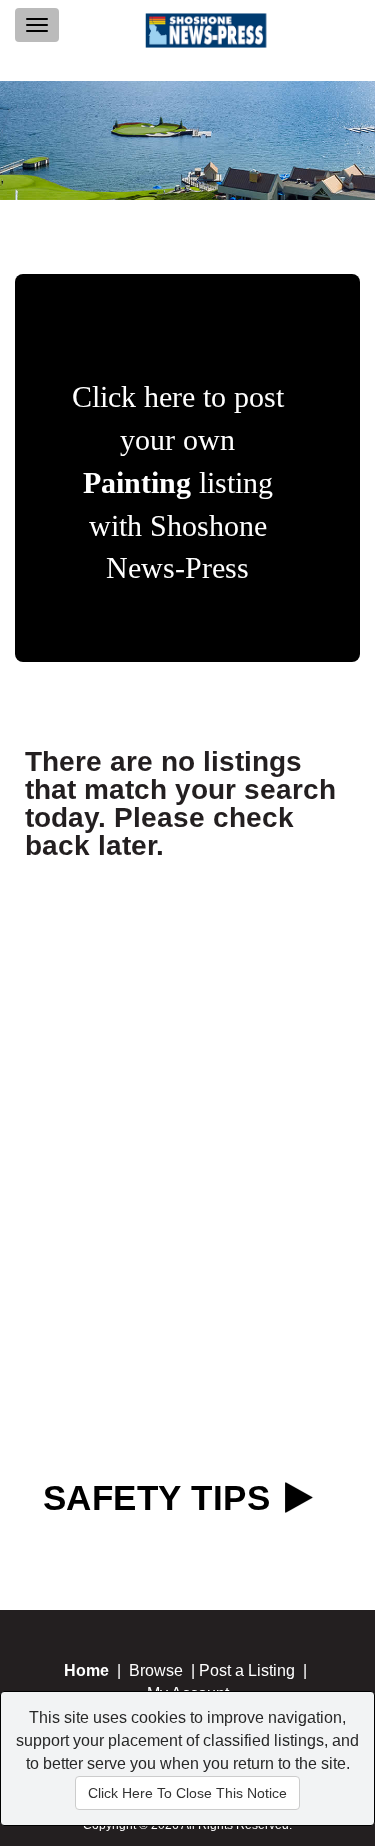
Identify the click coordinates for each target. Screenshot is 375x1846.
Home (86, 1670)
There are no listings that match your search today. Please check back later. (180, 803)
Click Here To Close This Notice (187, 1793)
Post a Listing (247, 1670)
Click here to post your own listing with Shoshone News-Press (178, 482)
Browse (156, 1670)
